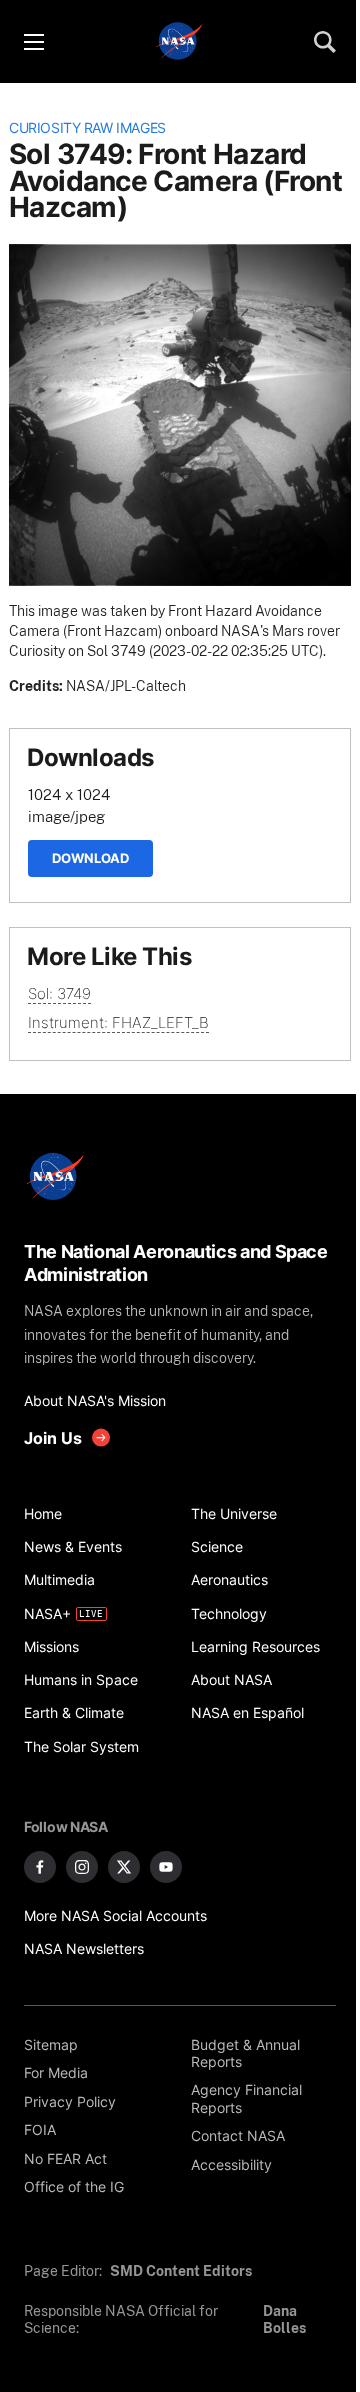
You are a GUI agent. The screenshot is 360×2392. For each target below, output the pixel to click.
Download (90, 858)
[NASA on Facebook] (40, 1867)
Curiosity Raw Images (87, 128)
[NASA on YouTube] (166, 1867)
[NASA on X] (124, 1867)
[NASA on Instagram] (82, 1867)
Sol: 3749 (59, 993)
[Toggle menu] (33, 42)
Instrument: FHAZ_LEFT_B (118, 1022)
